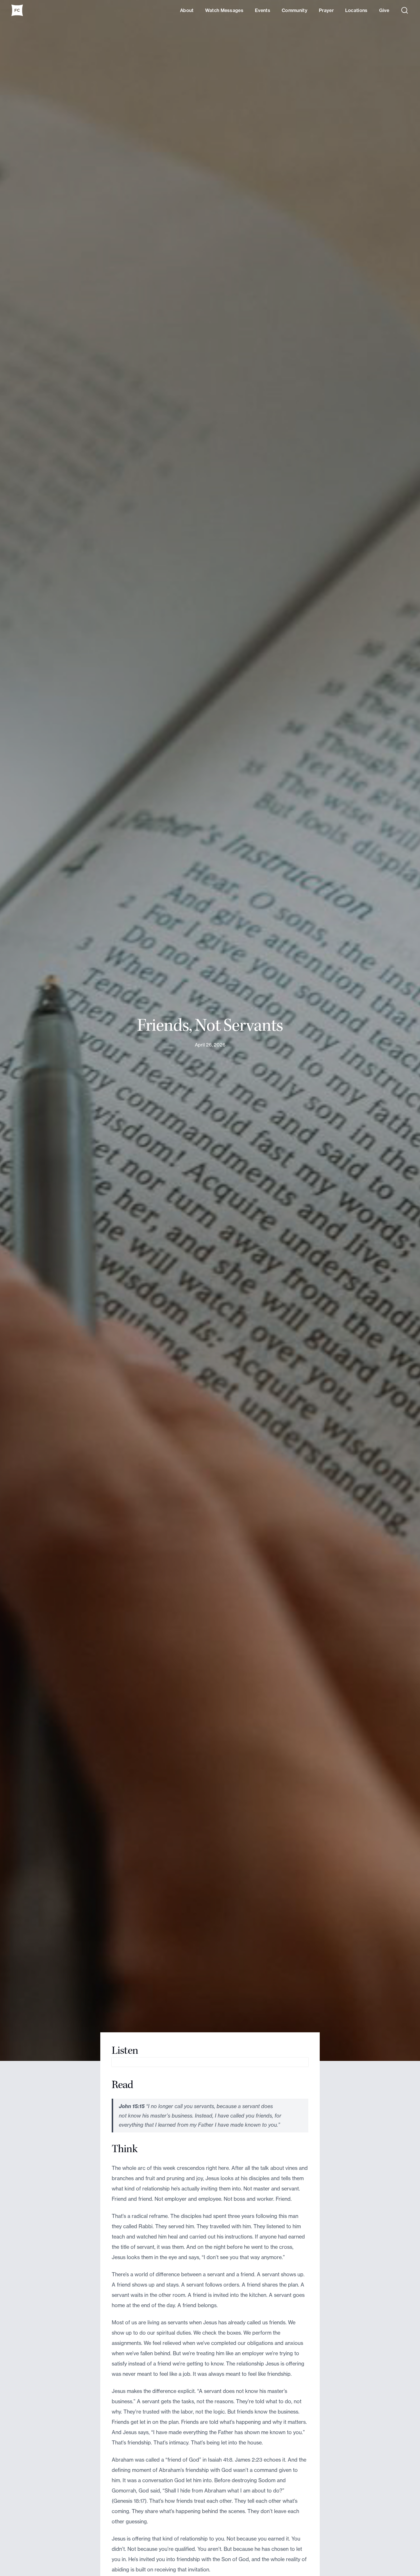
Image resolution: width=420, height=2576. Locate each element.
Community (295, 10)
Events (263, 10)
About (187, 10)
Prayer (326, 10)
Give (384, 10)
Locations (356, 10)
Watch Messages (224, 10)
